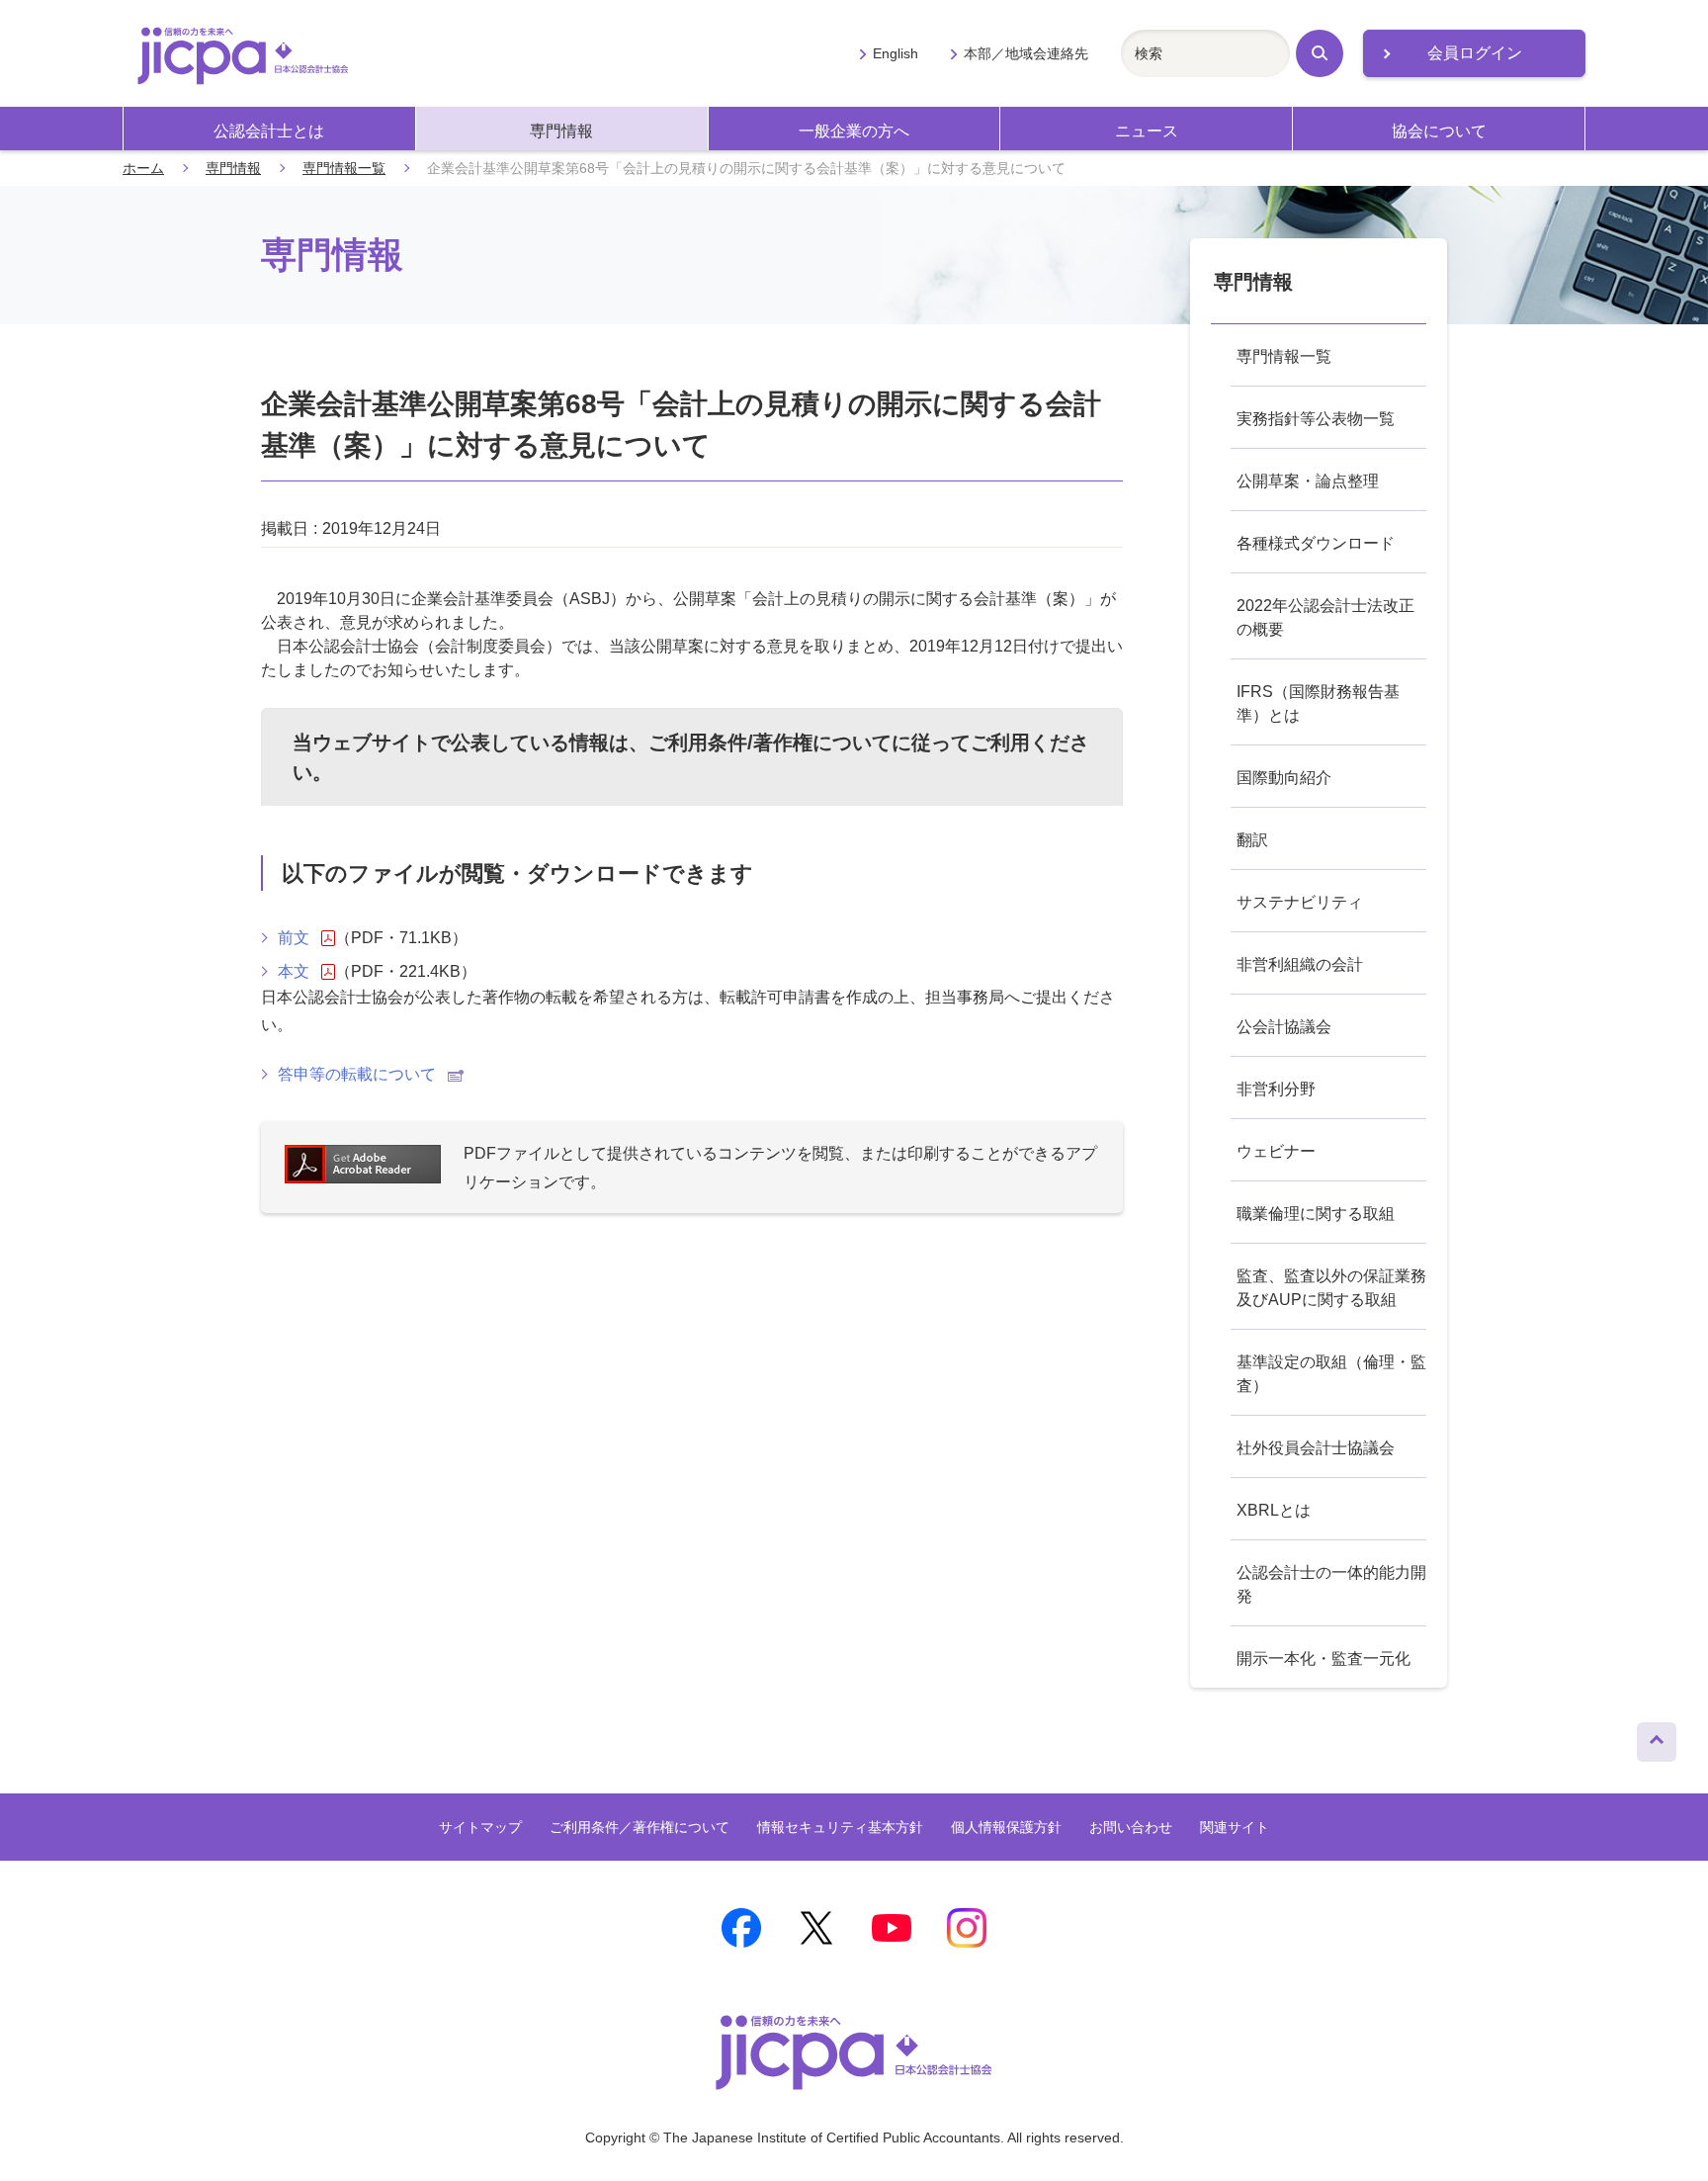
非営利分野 (1276, 1089)
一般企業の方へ (854, 131)
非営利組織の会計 (1300, 964)
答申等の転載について (357, 1074)
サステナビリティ (1300, 902)
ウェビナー (1276, 1151)
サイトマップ (480, 1827)
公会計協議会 (1284, 1027)
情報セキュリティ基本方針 (840, 1827)
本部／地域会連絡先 (1026, 53)
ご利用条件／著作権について (640, 1827)
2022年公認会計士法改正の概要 (1325, 617)
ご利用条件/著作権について (770, 742)
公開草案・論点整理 (1308, 481)
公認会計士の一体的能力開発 (1331, 1584)
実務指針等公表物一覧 (1316, 419)
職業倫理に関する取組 (1316, 1214)
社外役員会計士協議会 (1316, 1448)
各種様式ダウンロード (1316, 543)
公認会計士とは (269, 131)
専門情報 (561, 131)
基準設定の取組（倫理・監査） (1331, 1374)
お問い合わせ (1131, 1827)
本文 (294, 971)
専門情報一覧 (344, 168)
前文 (294, 938)
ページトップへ (1657, 1737)
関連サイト (1235, 1827)
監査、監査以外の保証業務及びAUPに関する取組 (1331, 1288)
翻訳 (1252, 840)
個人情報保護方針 (1006, 1827)
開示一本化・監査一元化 (1324, 1658)
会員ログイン (1475, 53)
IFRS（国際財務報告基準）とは (1318, 703)
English (896, 53)
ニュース (1147, 131)
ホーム (143, 168)
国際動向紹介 (1284, 778)
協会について (1439, 131)
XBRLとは (1274, 1510)
